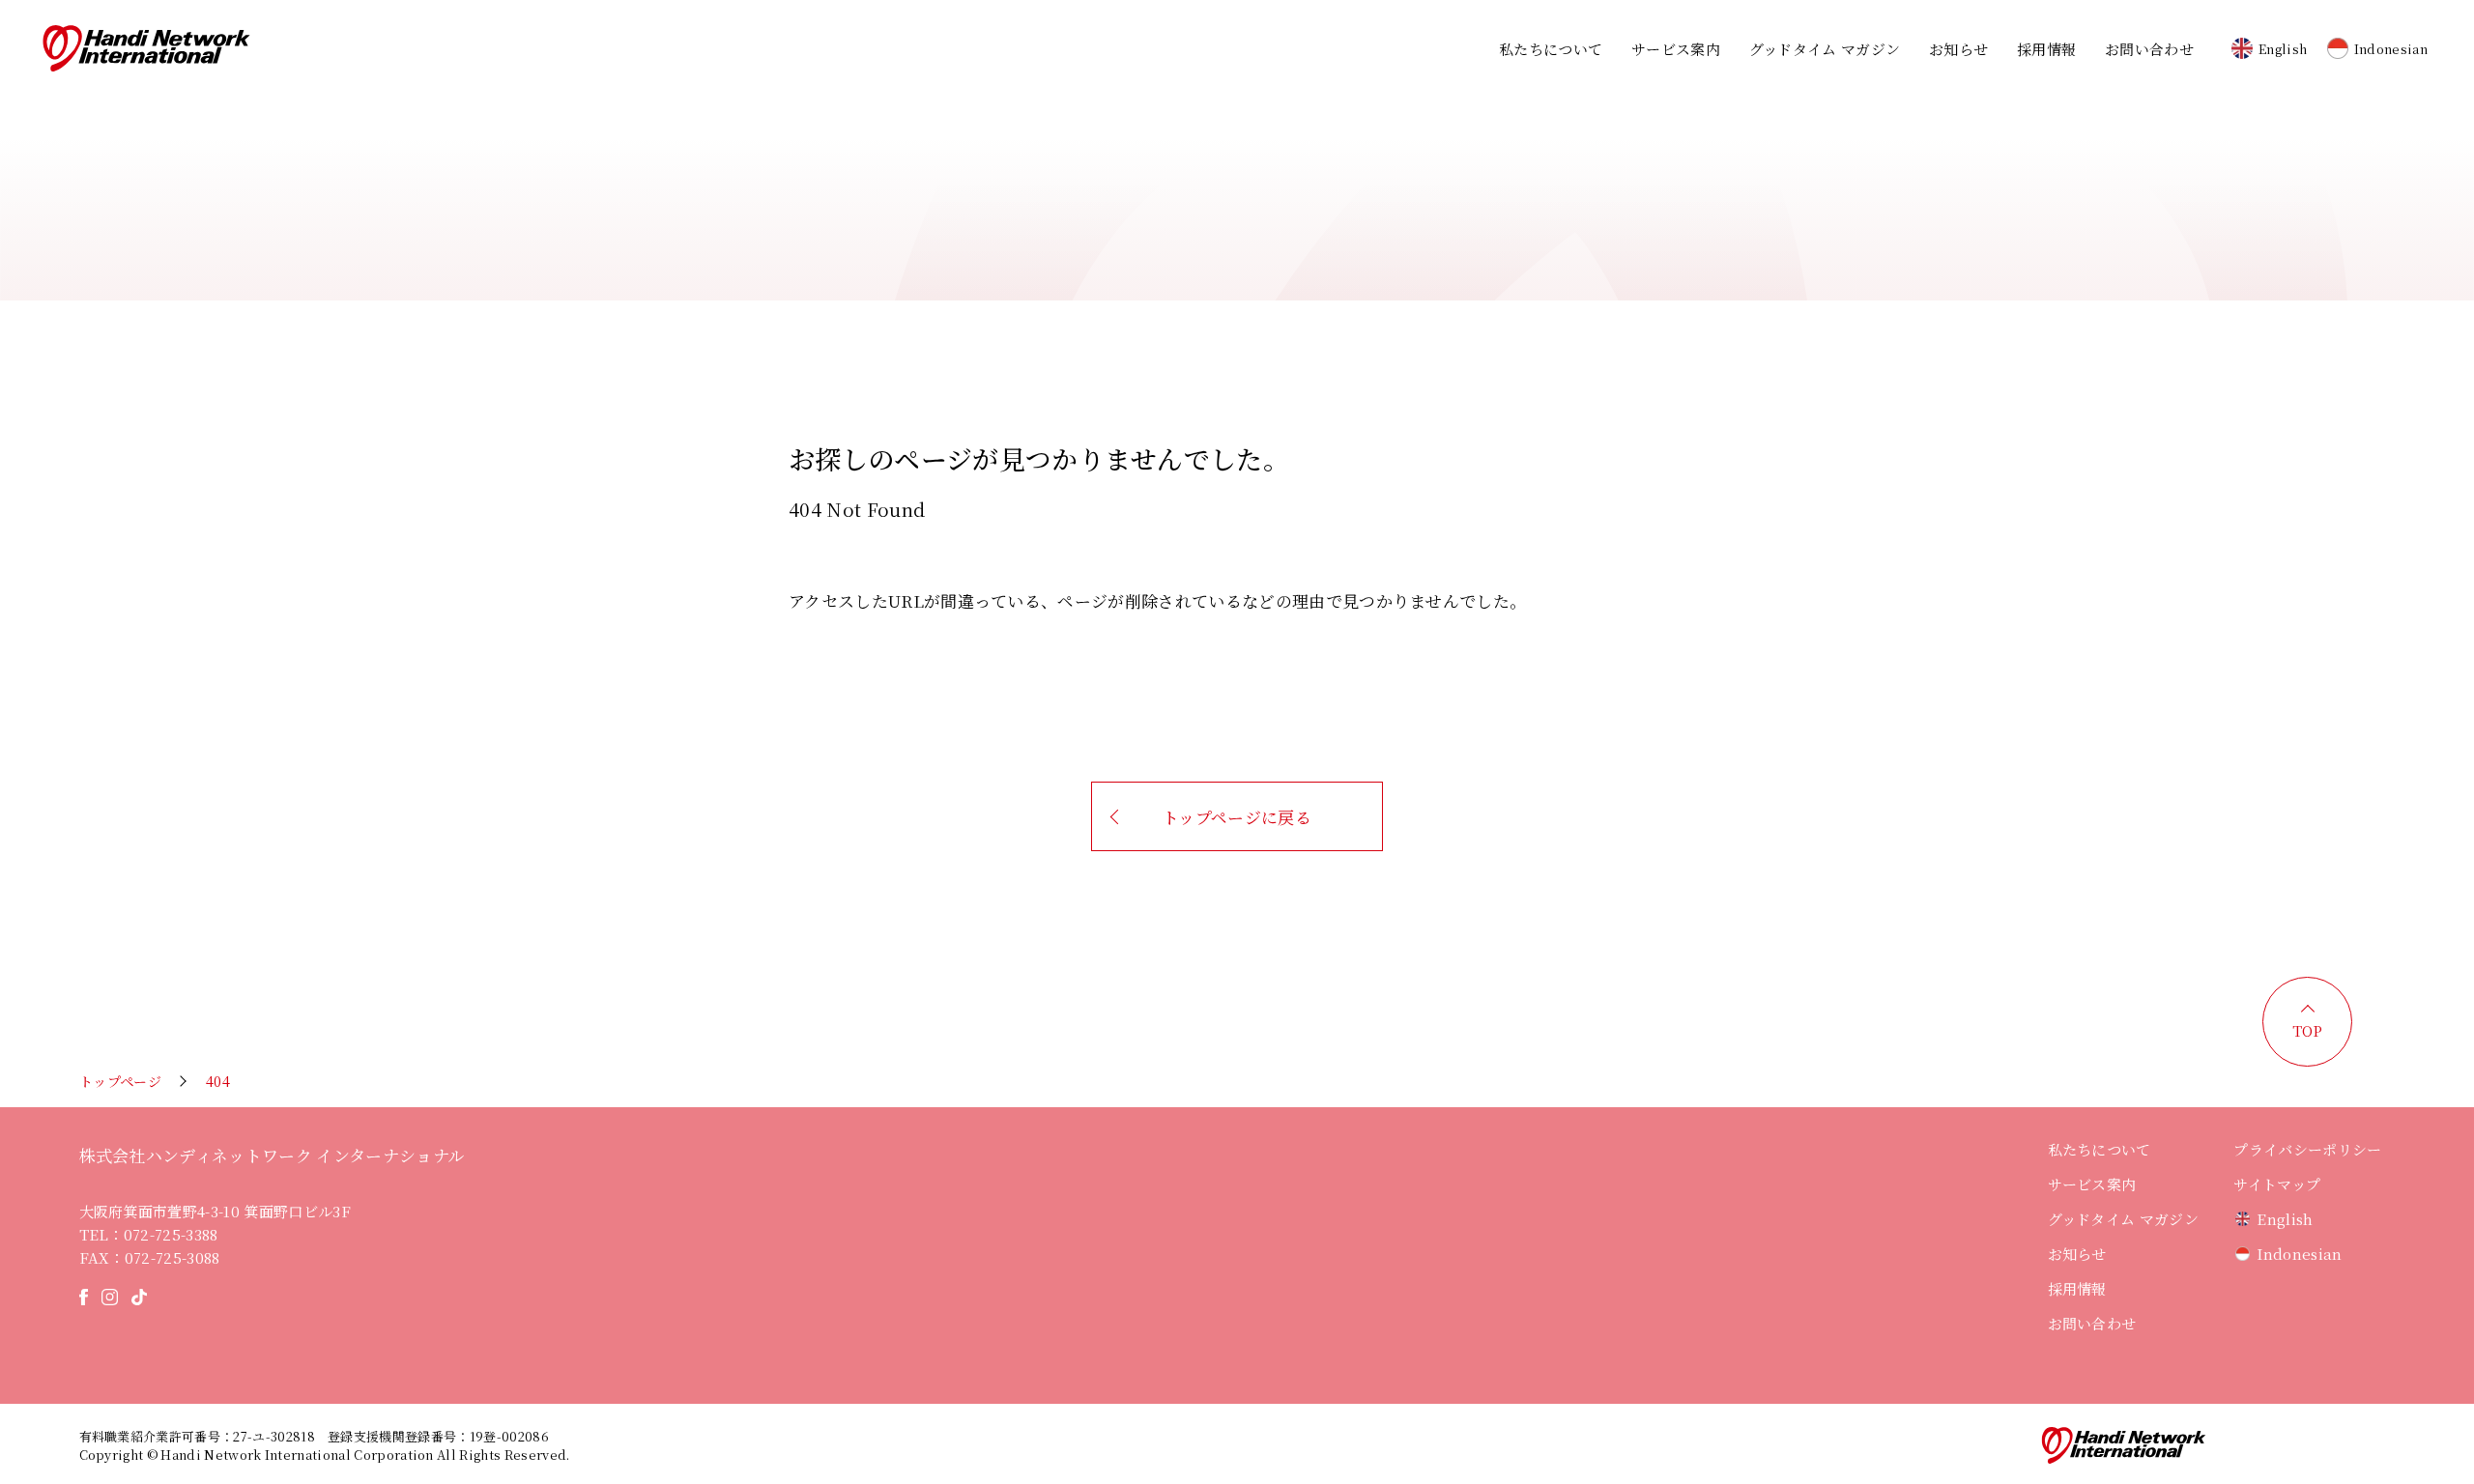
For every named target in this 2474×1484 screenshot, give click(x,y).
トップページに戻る (1237, 817)
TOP (2308, 1030)
